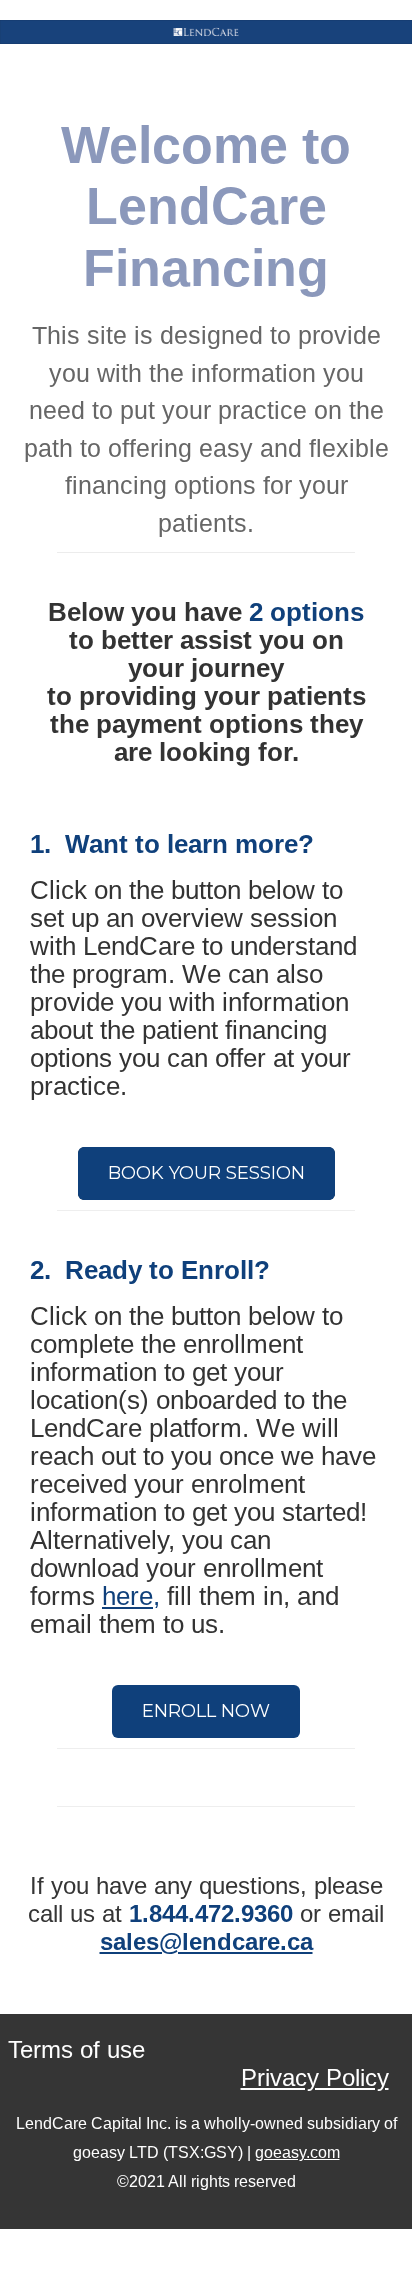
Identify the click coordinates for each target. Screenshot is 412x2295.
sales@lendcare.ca (206, 1941)
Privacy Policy (315, 2077)
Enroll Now (206, 1711)
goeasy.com (297, 2152)
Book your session (206, 1173)
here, (131, 1596)
